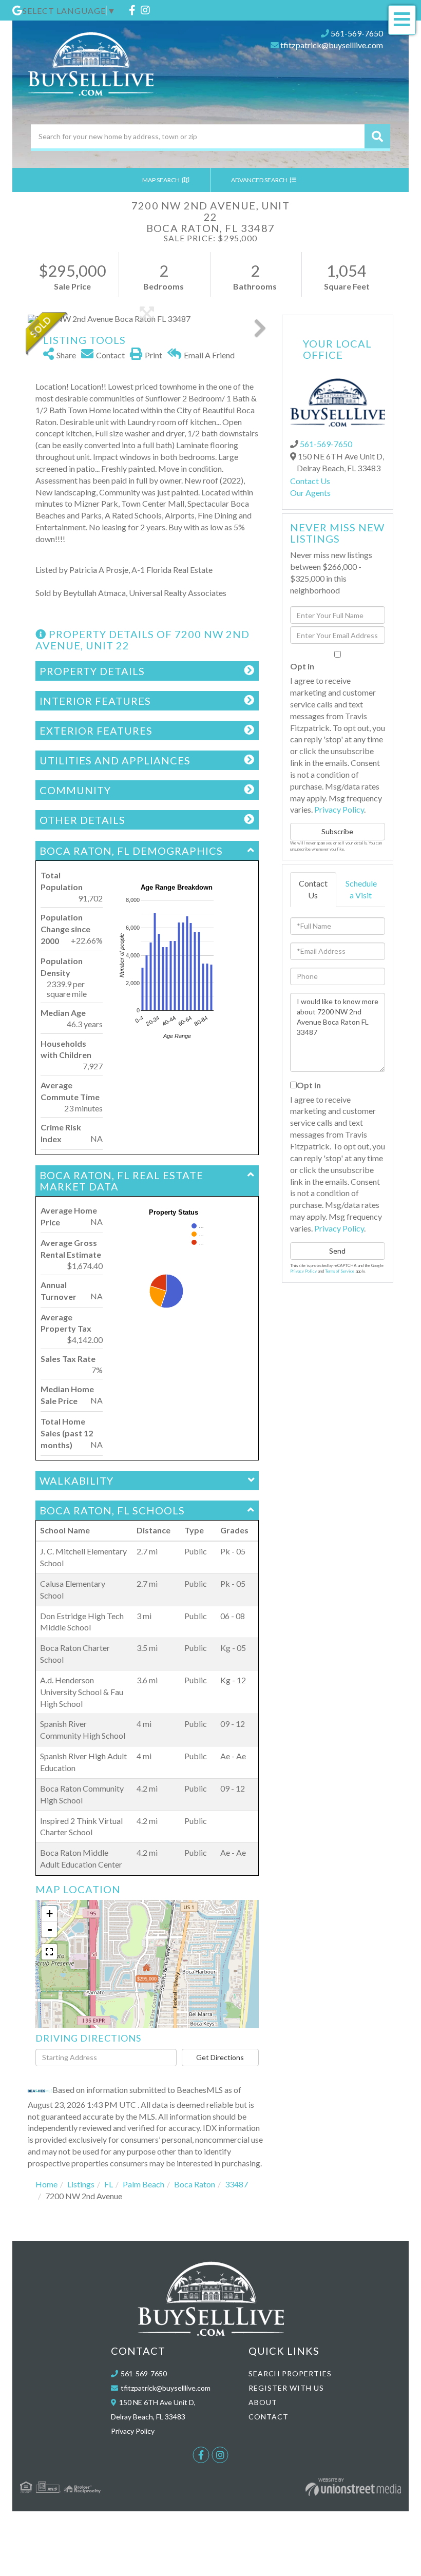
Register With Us (286, 2388)
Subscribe (337, 831)
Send (337, 1251)
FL (109, 2184)
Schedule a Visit (361, 889)
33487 (236, 2184)
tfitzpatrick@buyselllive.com (332, 45)
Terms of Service (340, 1271)
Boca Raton (195, 2184)
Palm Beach (143, 2184)
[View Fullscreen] (49, 1952)
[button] (377, 136)
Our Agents (310, 493)
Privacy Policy (339, 809)
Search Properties (290, 2373)
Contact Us (310, 481)
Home (46, 2184)
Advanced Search (260, 180)
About (263, 2402)
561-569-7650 (357, 33)
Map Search (161, 180)
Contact (269, 2417)
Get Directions (220, 2057)
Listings (81, 2184)
